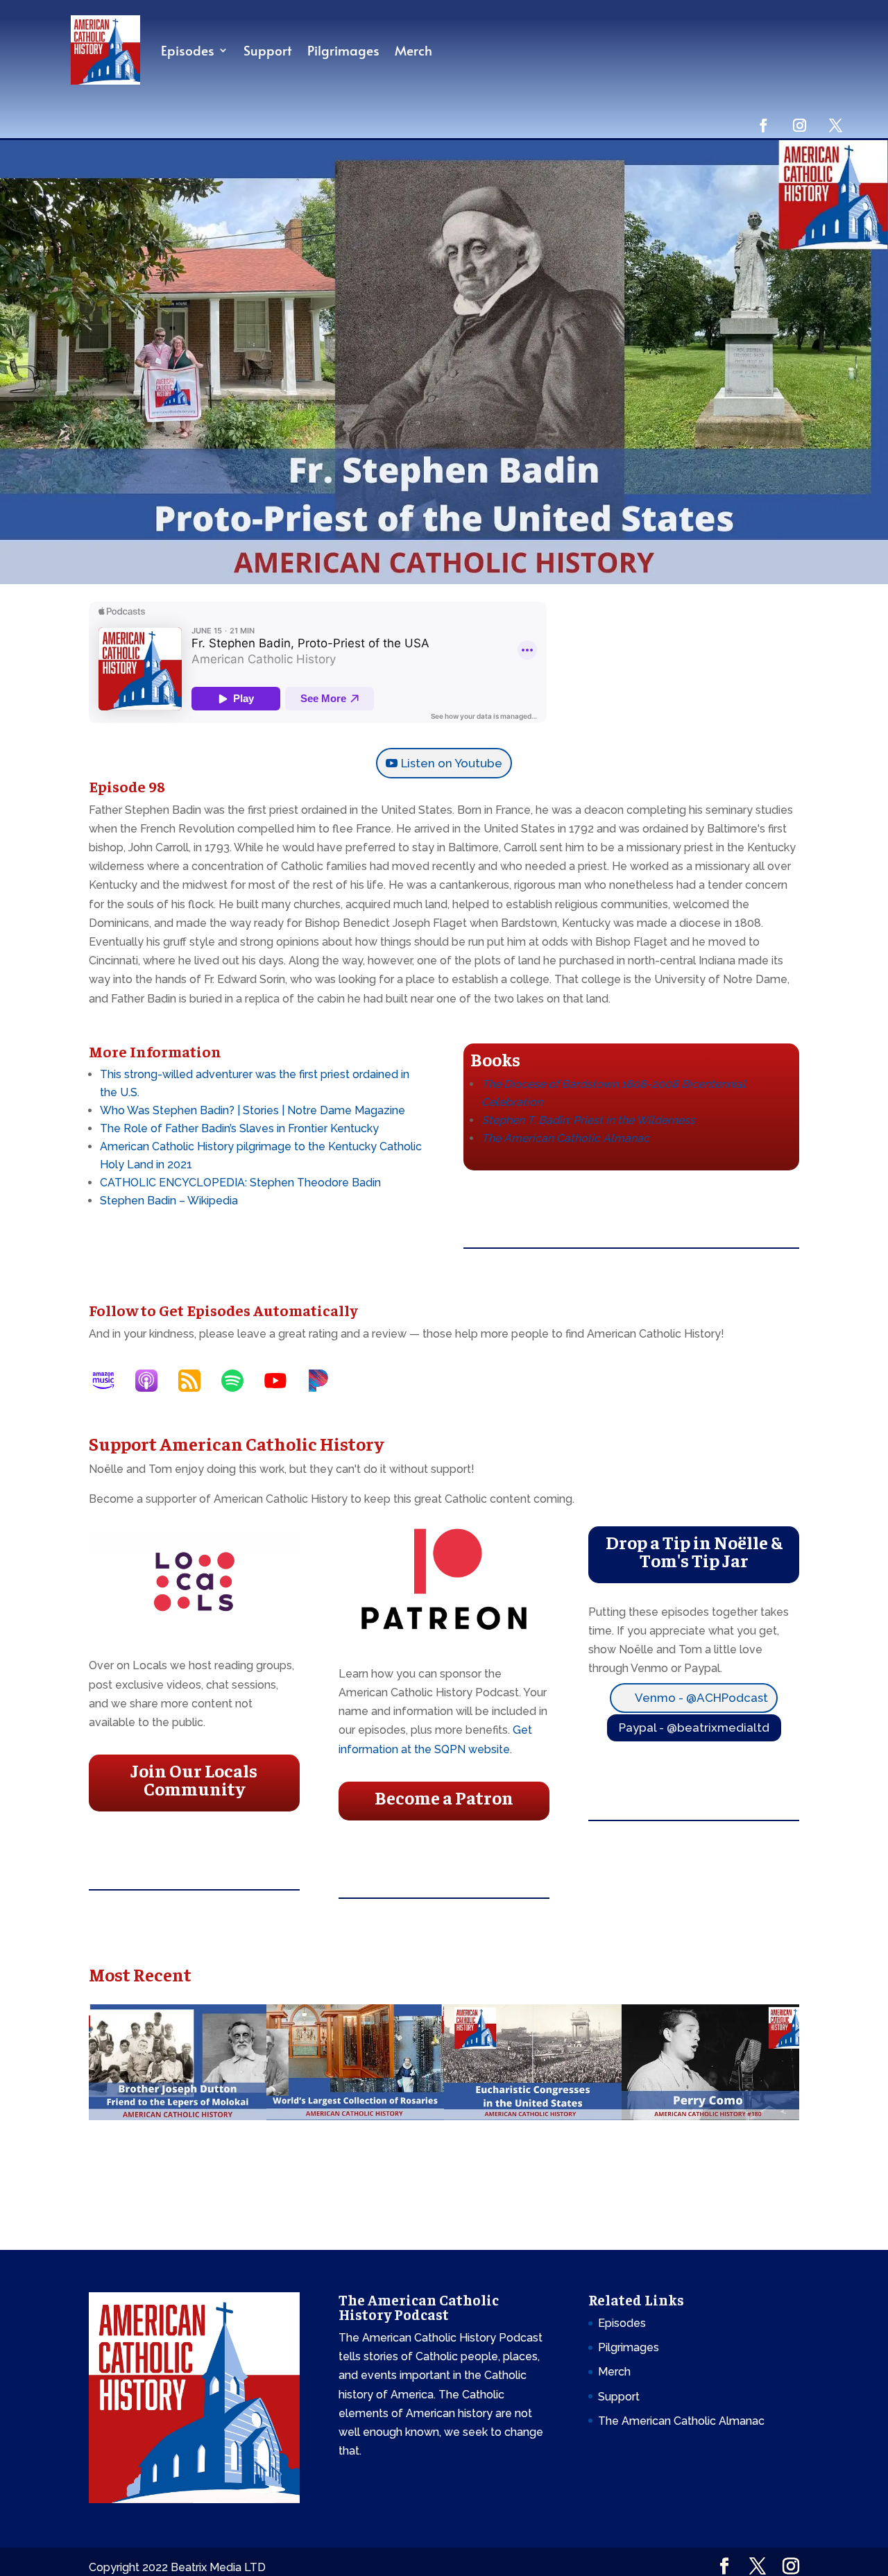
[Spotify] (239, 1381)
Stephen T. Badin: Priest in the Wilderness (588, 1120)
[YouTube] (282, 1381)
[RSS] (196, 1381)
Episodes (188, 50)
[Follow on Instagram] (799, 125)
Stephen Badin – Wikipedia (169, 1201)
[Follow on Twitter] (835, 125)
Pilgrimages (343, 50)
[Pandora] (325, 1381)
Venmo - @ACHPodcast (701, 1698)
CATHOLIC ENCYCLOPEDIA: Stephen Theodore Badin (240, 1183)
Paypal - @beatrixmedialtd (694, 1728)
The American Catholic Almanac (681, 2421)
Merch (413, 50)
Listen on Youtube (452, 763)
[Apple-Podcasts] (153, 1381)
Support (268, 50)
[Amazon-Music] (110, 1381)
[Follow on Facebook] (763, 125)
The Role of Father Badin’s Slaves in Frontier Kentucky (239, 1128)
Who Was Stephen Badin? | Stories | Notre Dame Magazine (253, 1110)
